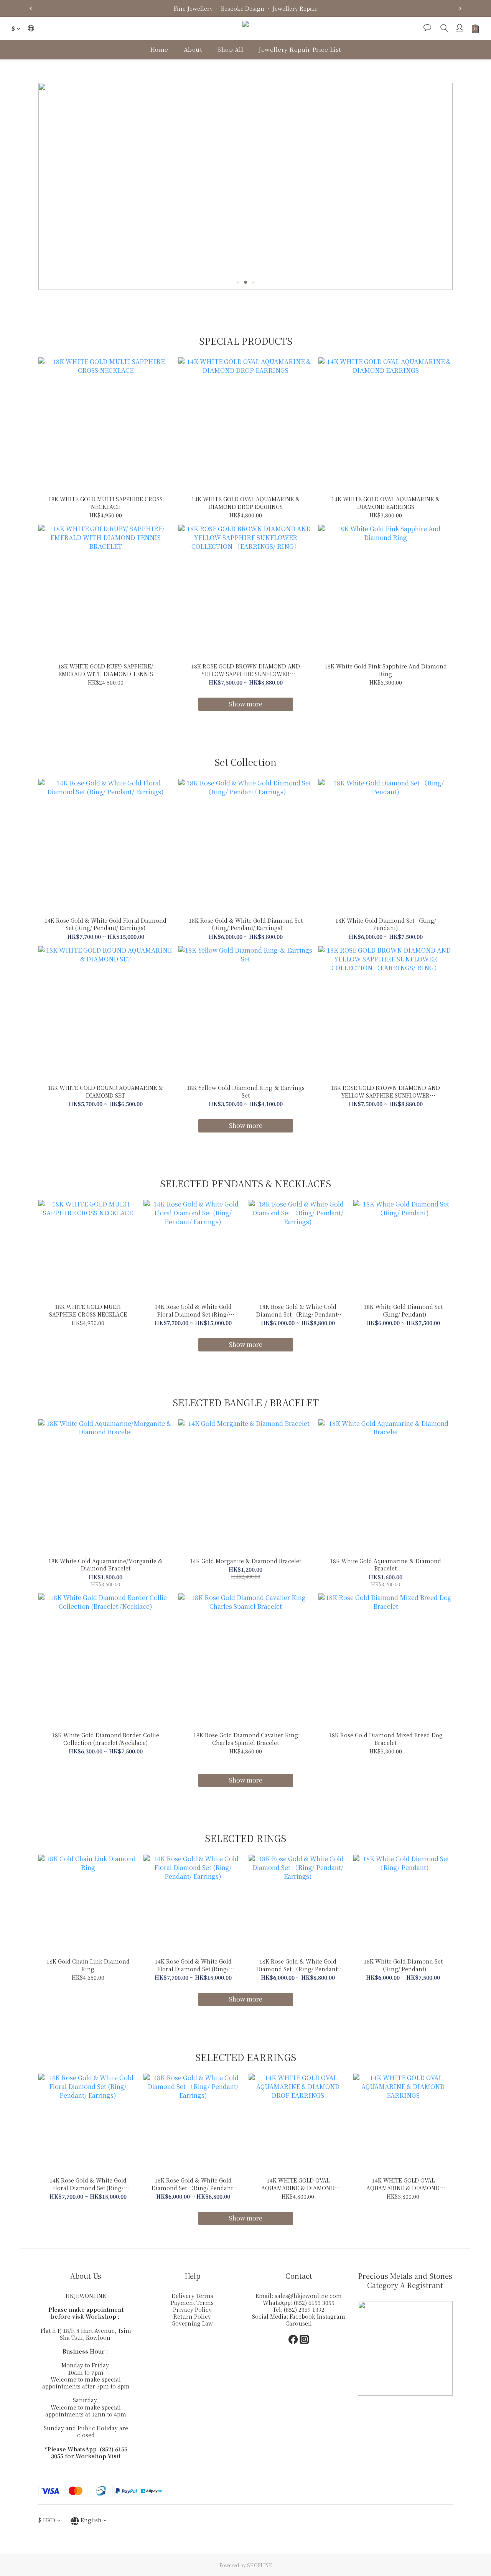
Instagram (331, 2316)
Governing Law (192, 2323)
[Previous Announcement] (31, 8)
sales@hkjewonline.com (308, 2296)
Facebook (303, 2316)
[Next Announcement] (460, 8)
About (193, 49)
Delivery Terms (192, 2296)
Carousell (299, 2323)
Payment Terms (192, 2303)
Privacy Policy (192, 2309)
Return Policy (192, 2316)
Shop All (230, 49)
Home (159, 49)
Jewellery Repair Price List (300, 49)
